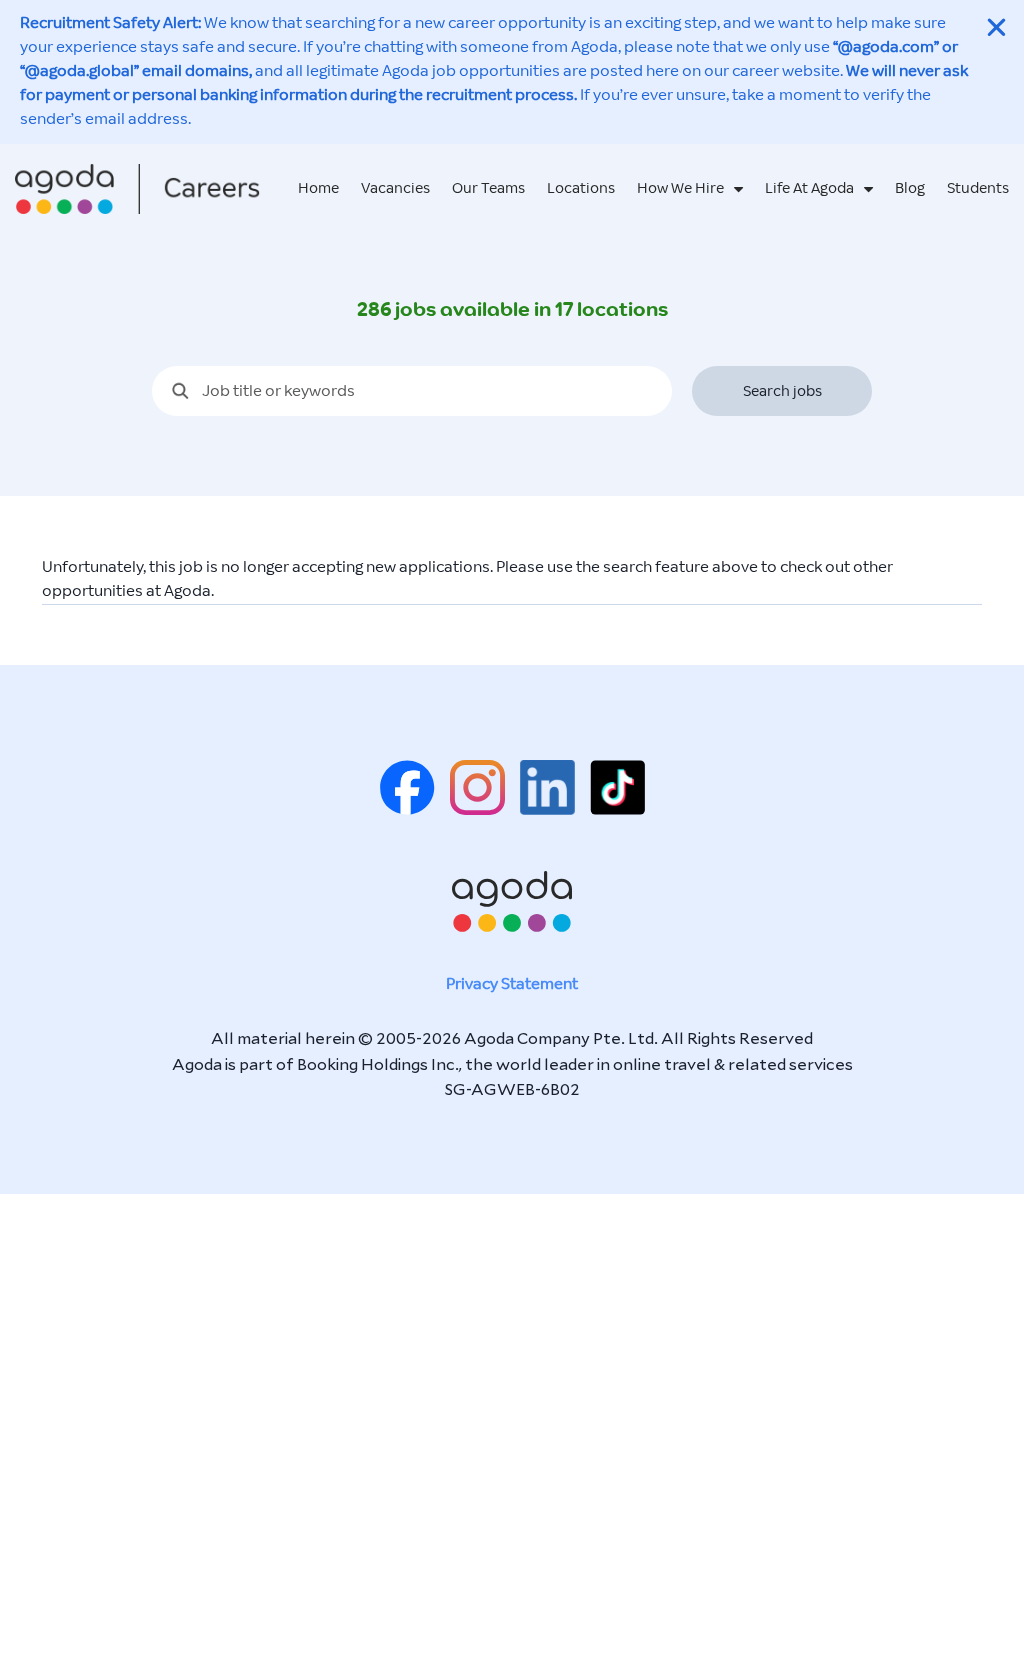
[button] (996, 27)
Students (978, 188)
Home (318, 188)
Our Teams (488, 188)
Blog (910, 188)
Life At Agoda (809, 188)
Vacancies (395, 188)
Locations (581, 188)
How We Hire (680, 188)
